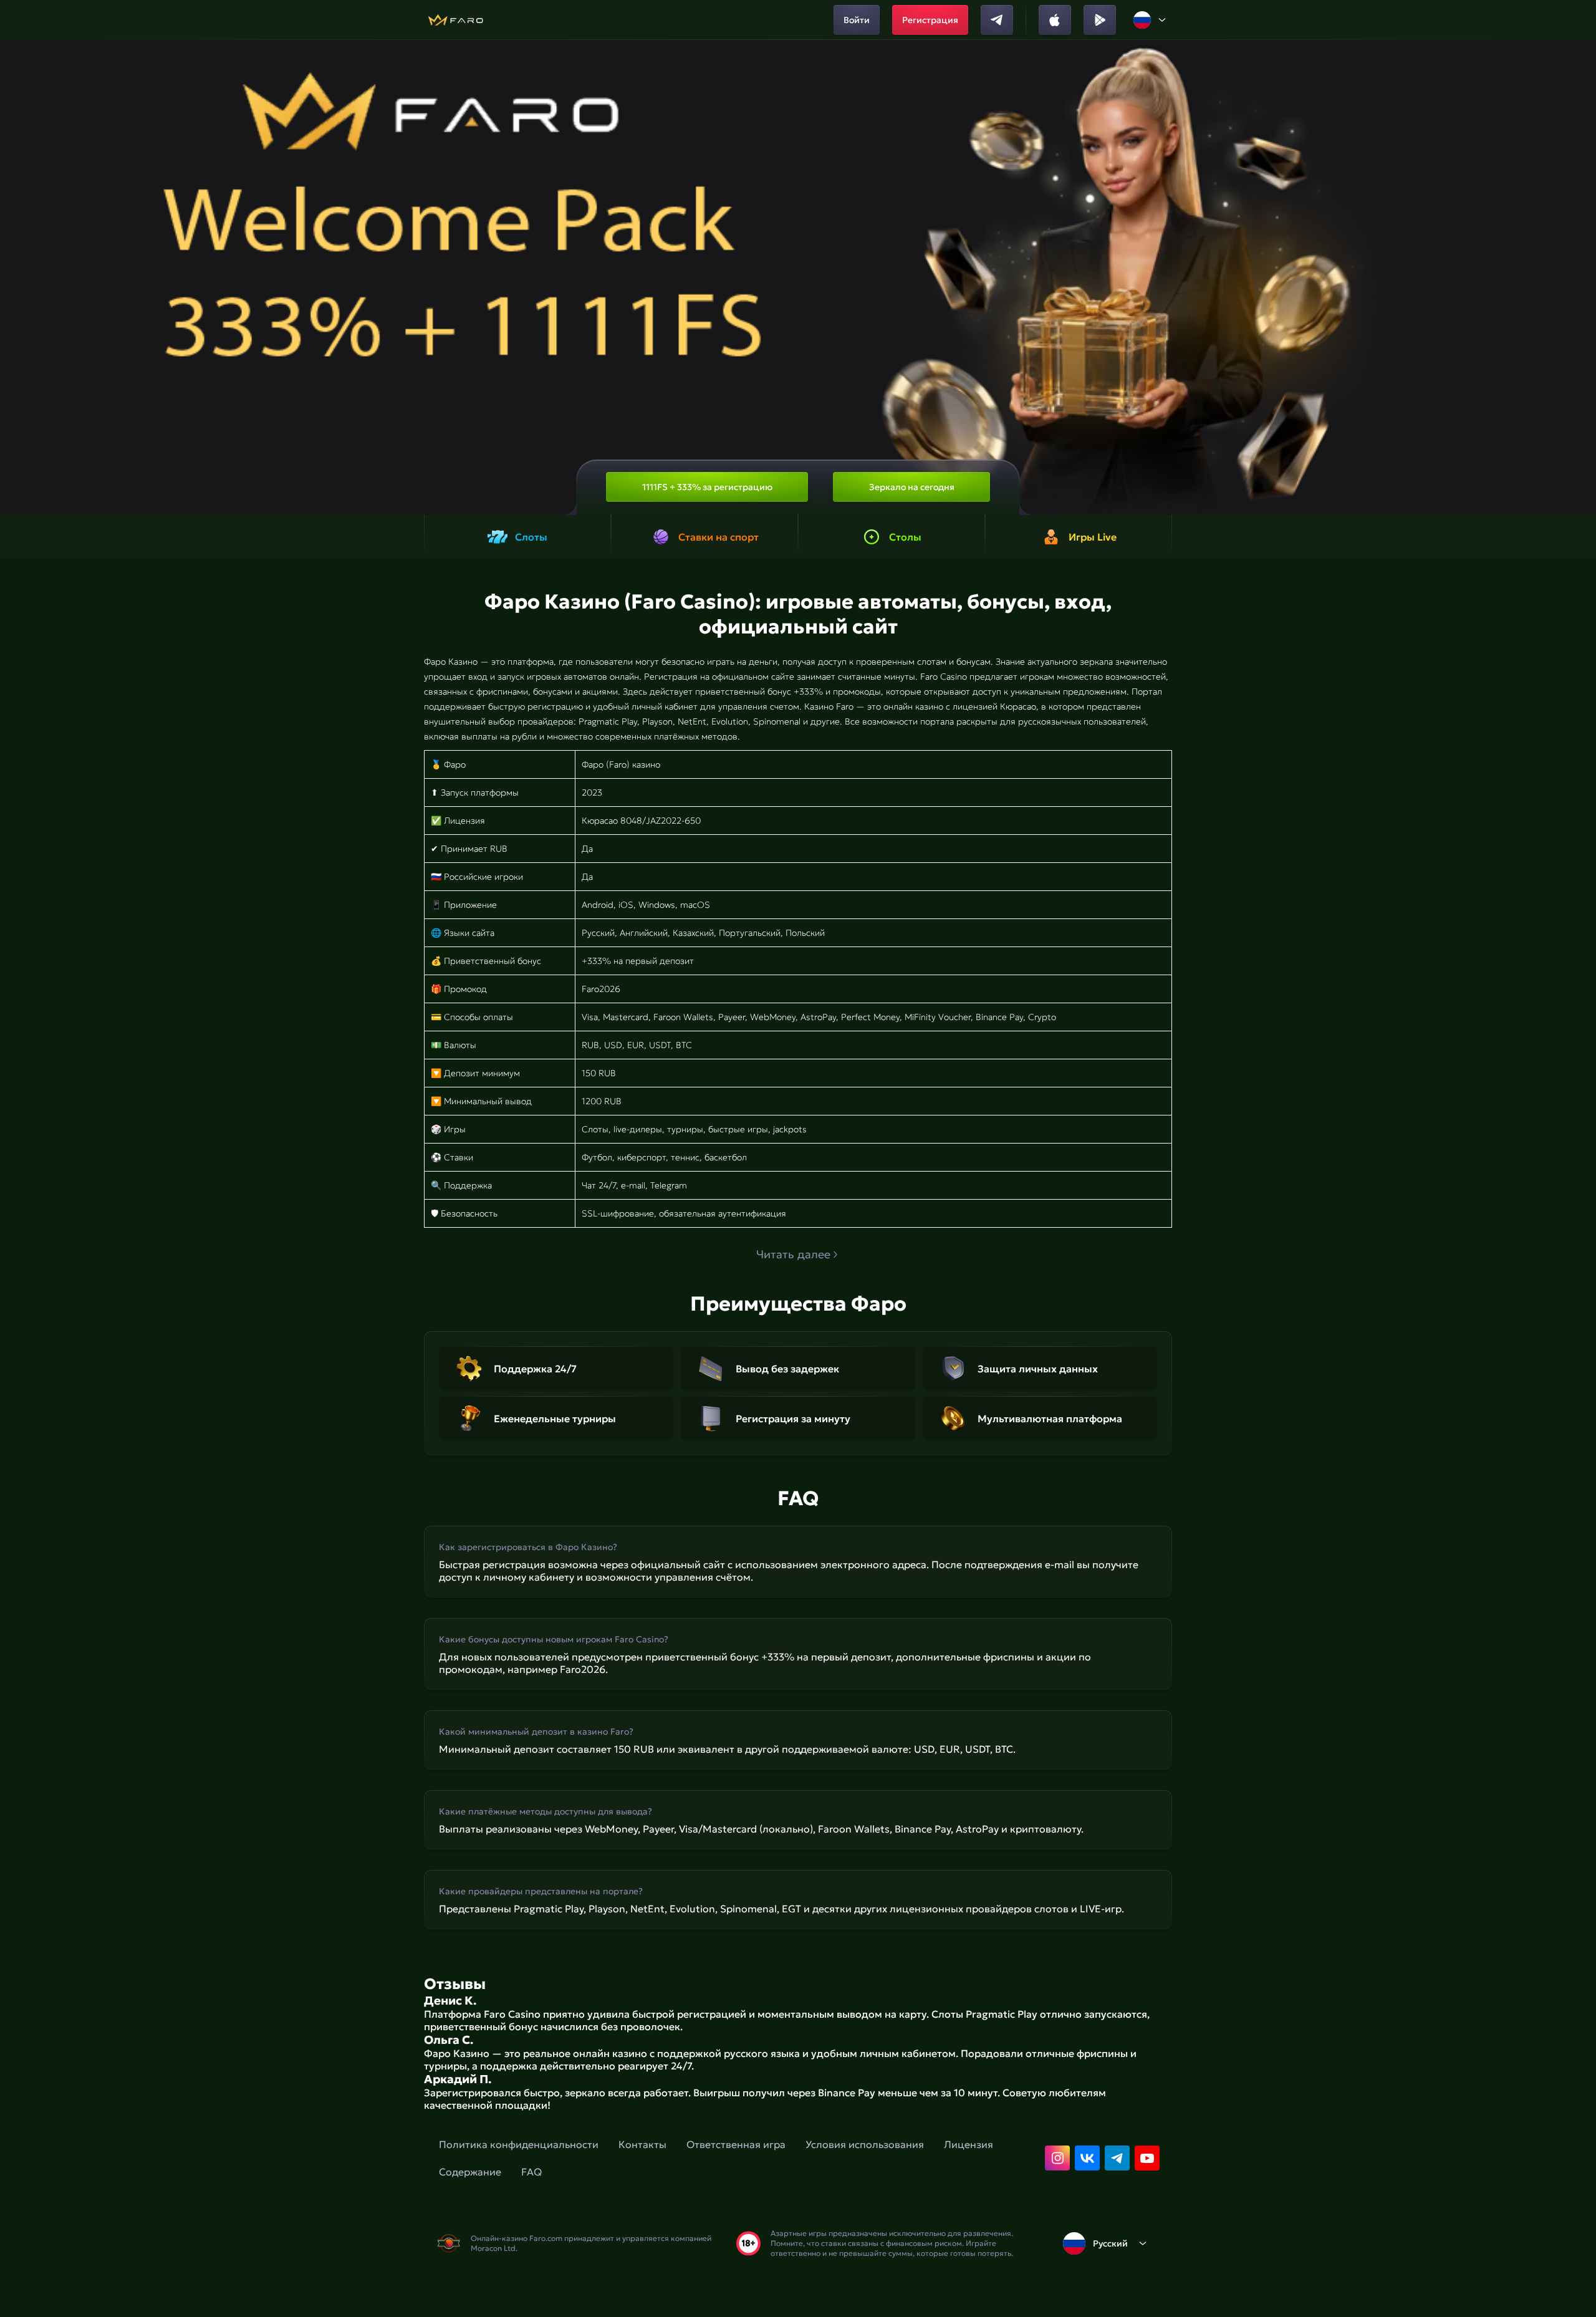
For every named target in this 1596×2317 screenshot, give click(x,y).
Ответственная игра (736, 2144)
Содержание (470, 2172)
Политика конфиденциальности (519, 2144)
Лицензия (969, 2144)
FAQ (531, 2172)
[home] (455, 20)
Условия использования (865, 2144)
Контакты (642, 2144)
